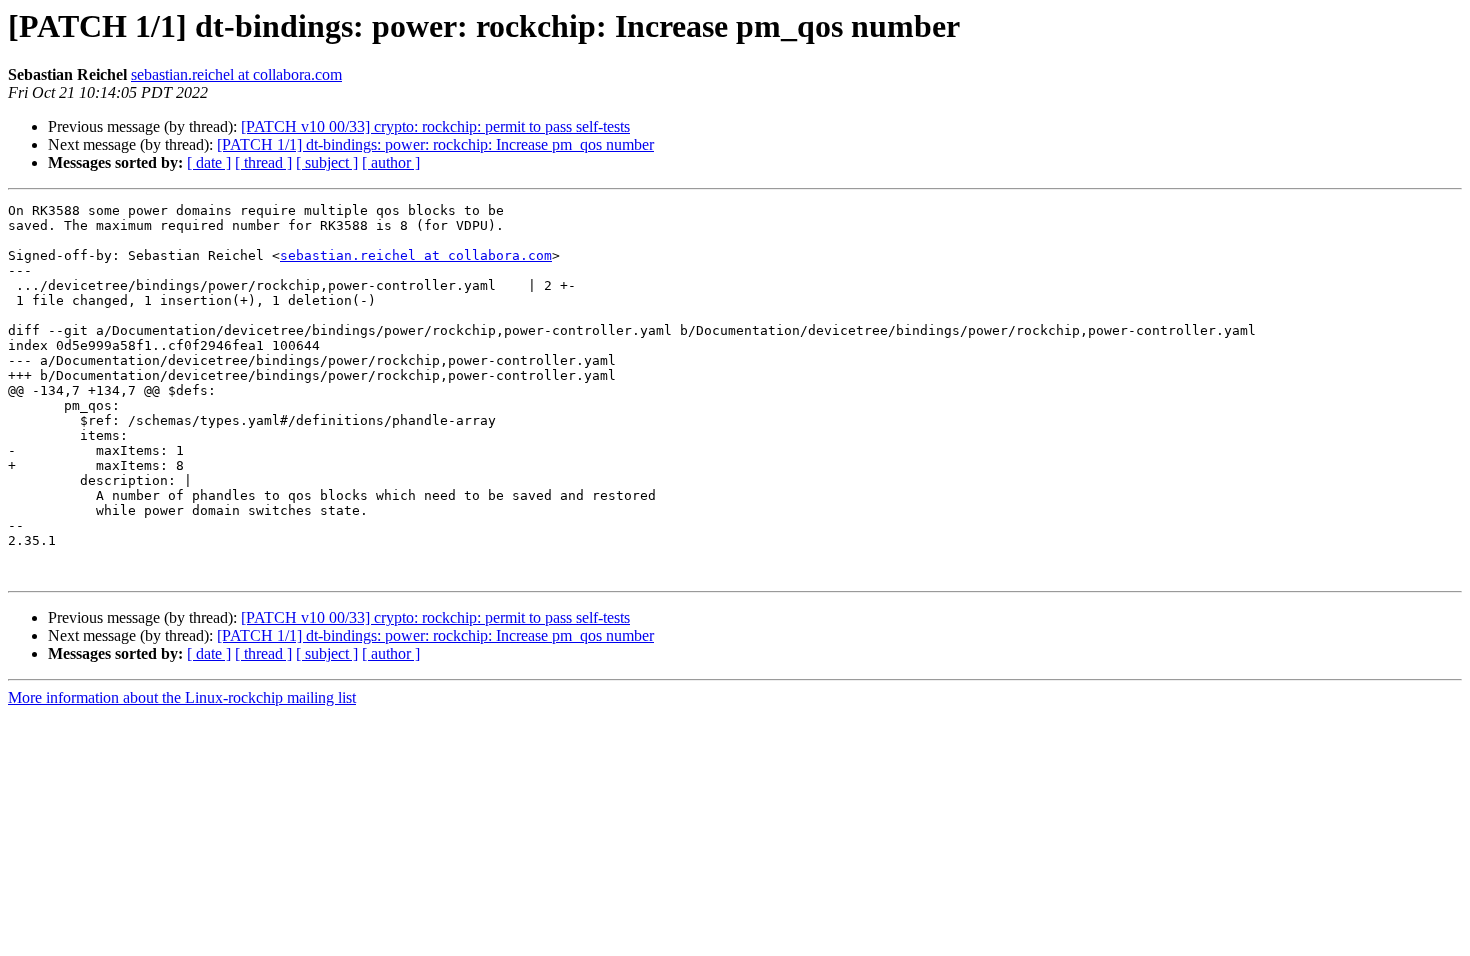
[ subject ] (327, 162)
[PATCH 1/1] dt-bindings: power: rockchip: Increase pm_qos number (435, 144)
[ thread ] (263, 162)
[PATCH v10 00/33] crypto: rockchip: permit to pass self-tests (435, 126)
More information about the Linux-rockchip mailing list (182, 697)
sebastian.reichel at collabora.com (236, 74)
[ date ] (209, 162)
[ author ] (391, 162)
